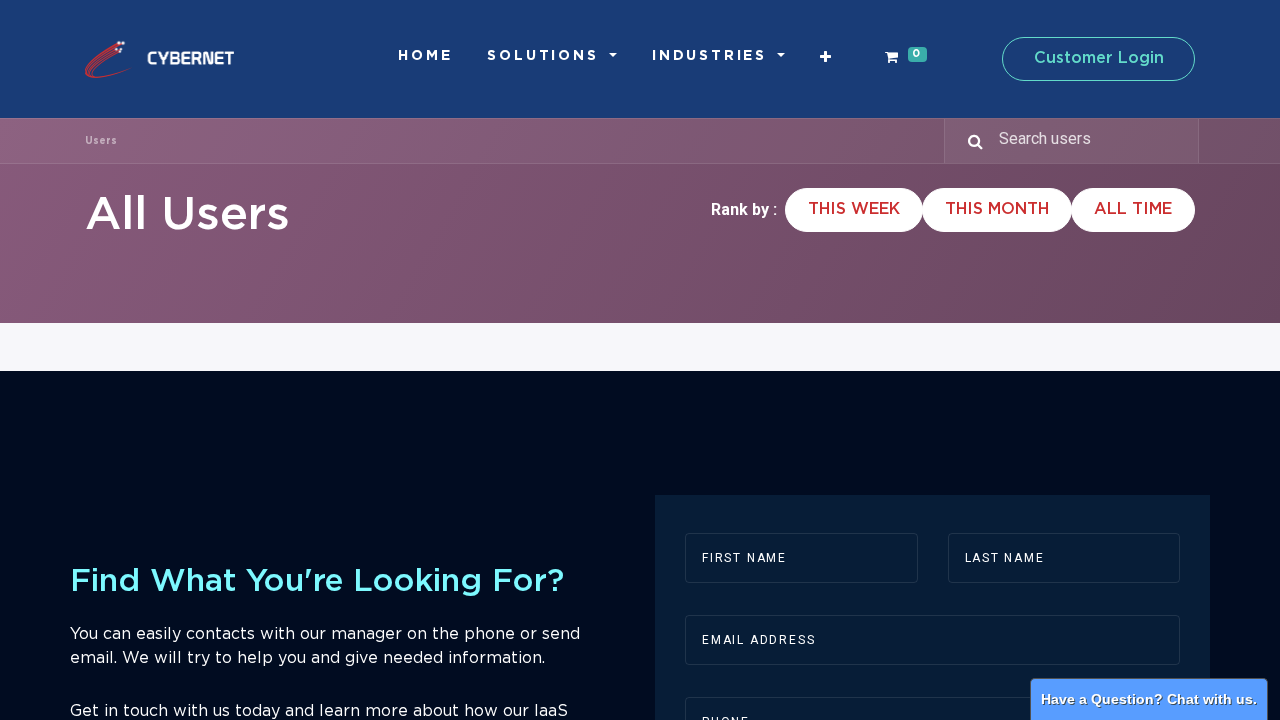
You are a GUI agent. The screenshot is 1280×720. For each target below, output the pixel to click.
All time (1133, 209)
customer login (1099, 58)
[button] (827, 57)
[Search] (966, 141)
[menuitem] (425, 56)
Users (101, 141)
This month (997, 209)
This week (854, 209)
